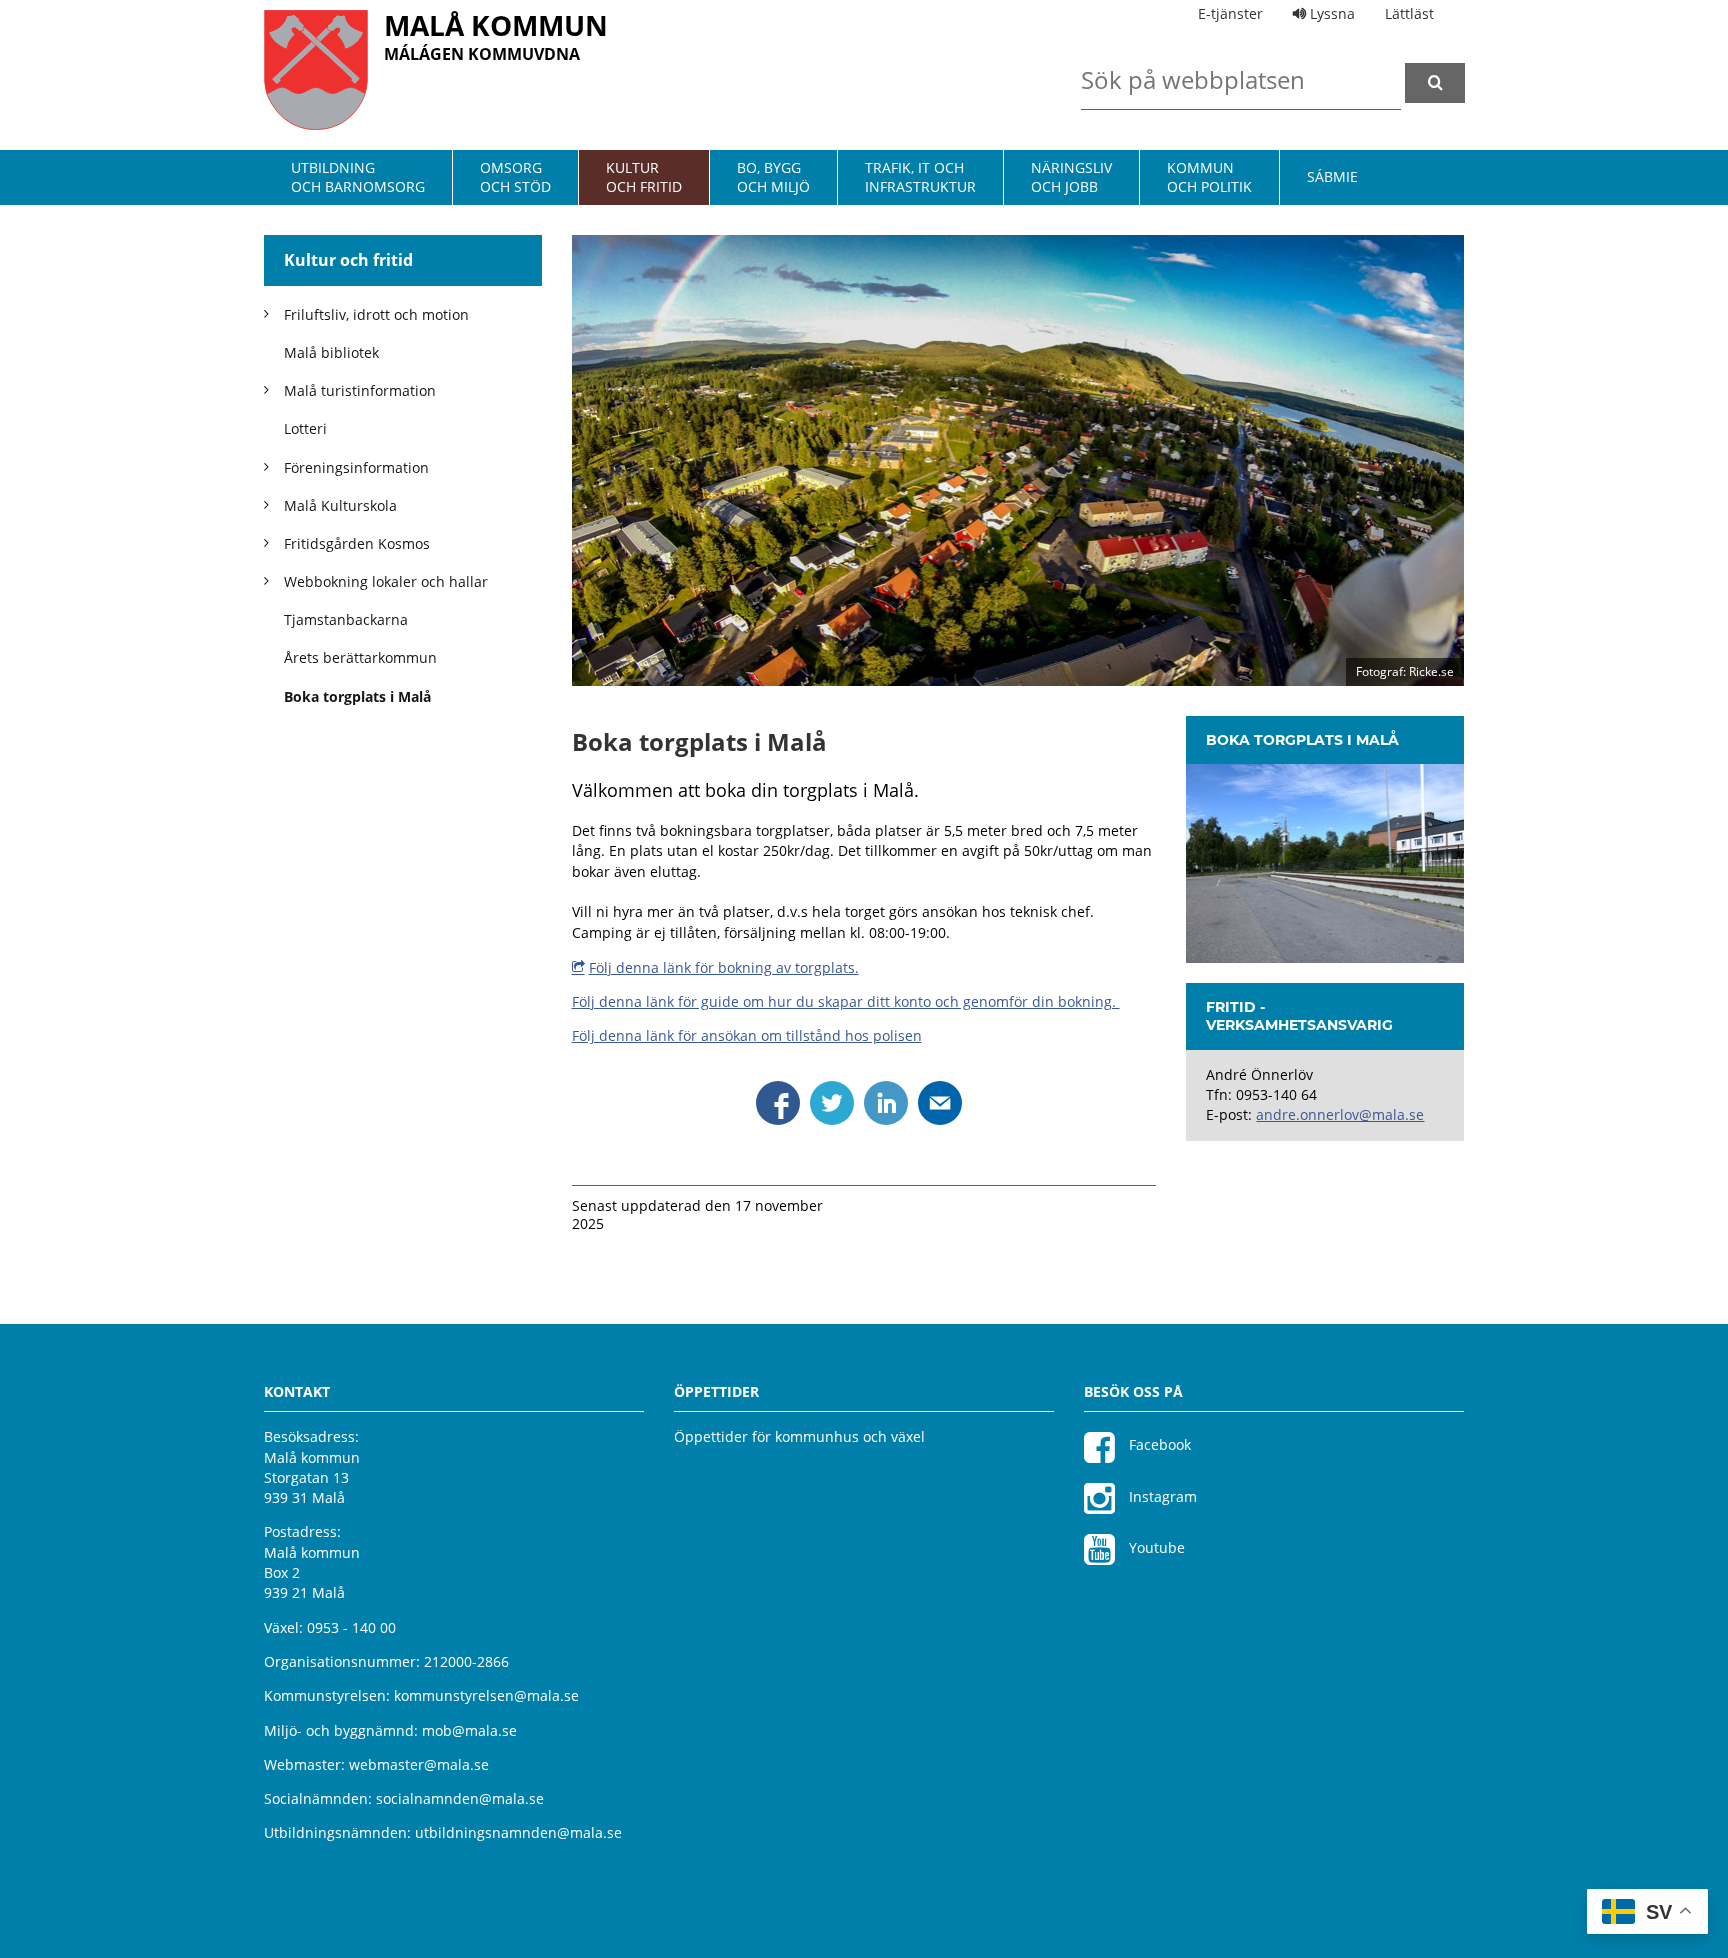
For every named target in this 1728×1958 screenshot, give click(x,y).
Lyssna (1330, 13)
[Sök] (1435, 83)
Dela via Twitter (832, 1103)
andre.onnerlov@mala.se (1340, 1114)
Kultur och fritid (348, 260)
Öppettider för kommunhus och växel (799, 1436)
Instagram (1161, 1496)
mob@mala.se (469, 1730)
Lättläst (1409, 13)
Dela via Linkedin (886, 1103)
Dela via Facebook (778, 1103)
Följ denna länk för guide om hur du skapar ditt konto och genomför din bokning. (846, 1001)
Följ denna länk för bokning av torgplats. (724, 967)
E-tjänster (1230, 13)
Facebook (1158, 1444)
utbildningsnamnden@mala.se (518, 1832)
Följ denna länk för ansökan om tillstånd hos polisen (747, 1035)
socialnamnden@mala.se (460, 1798)
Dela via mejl (940, 1103)
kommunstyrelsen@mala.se (486, 1695)
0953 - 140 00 (351, 1627)
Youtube (1155, 1547)
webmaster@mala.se (419, 1764)
